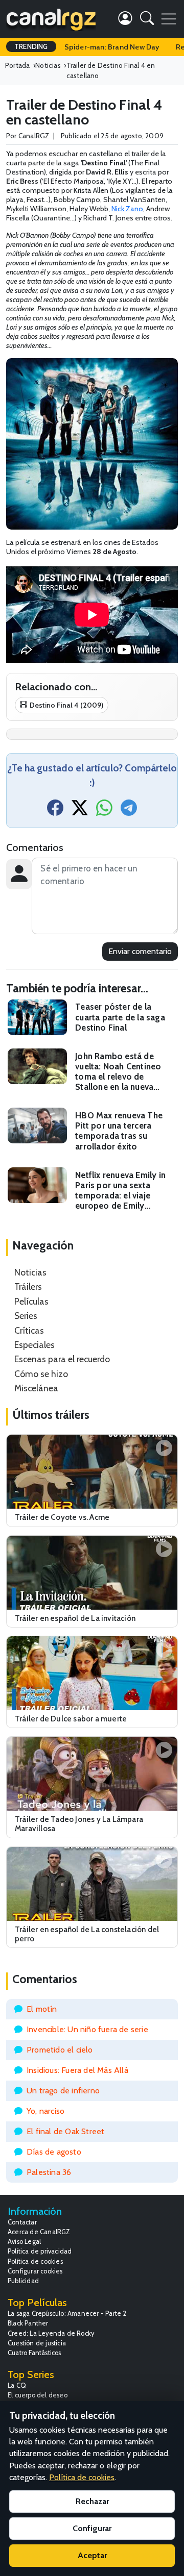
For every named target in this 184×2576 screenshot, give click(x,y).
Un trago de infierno (63, 2091)
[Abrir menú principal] (169, 19)
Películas (31, 1301)
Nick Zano (127, 209)
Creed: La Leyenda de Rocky (51, 2333)
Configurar (92, 2528)
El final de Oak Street (65, 2131)
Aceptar (92, 2555)
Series (26, 1316)
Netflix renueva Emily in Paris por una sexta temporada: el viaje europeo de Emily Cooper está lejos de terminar (120, 1191)
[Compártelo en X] (80, 811)
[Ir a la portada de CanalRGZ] (51, 19)
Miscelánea (36, 1388)
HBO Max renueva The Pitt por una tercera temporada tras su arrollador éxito (119, 1131)
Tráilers (28, 1286)
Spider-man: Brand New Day (112, 47)
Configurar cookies (35, 2271)
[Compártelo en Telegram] (129, 811)
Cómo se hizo (41, 1374)
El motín (42, 2009)
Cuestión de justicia (37, 2343)
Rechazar (92, 2501)
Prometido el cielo (60, 2050)
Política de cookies (35, 2261)
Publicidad (23, 2281)
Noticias (30, 1272)
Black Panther (28, 2323)
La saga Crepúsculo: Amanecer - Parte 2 (67, 2314)
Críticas (29, 1330)
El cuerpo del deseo (38, 2395)
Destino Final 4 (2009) (66, 705)
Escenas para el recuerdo (62, 1359)
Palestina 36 (49, 2172)
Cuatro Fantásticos (34, 2353)
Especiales (34, 1345)
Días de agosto (54, 2152)
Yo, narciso (45, 2111)
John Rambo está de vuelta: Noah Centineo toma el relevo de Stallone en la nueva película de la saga (118, 1072)
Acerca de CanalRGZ (39, 2232)
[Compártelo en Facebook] (55, 811)
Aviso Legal (24, 2242)
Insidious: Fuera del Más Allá (77, 2070)
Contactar (22, 2222)
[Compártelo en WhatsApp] (104, 811)
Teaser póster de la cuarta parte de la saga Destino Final (120, 1017)
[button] (147, 20)
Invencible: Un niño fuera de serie (87, 2029)
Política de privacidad (40, 2251)
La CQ (17, 2385)
